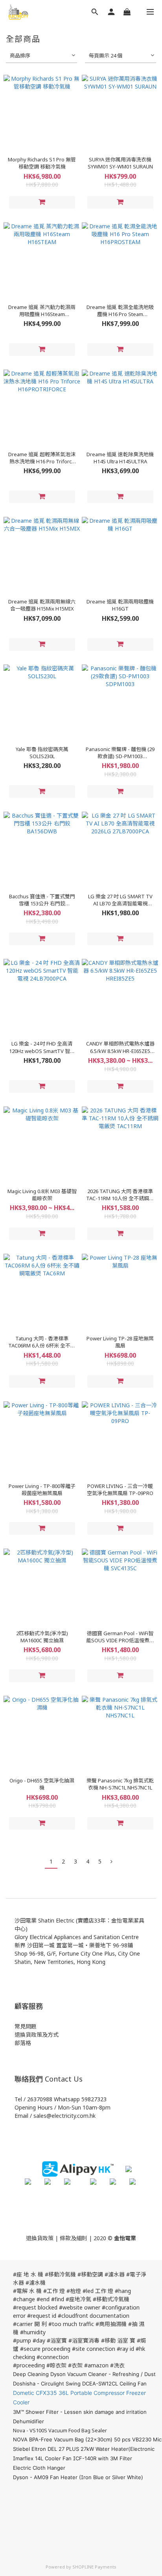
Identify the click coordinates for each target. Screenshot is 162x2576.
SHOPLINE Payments (94, 2567)
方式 (53, 2035)
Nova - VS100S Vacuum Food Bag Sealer (60, 2430)
